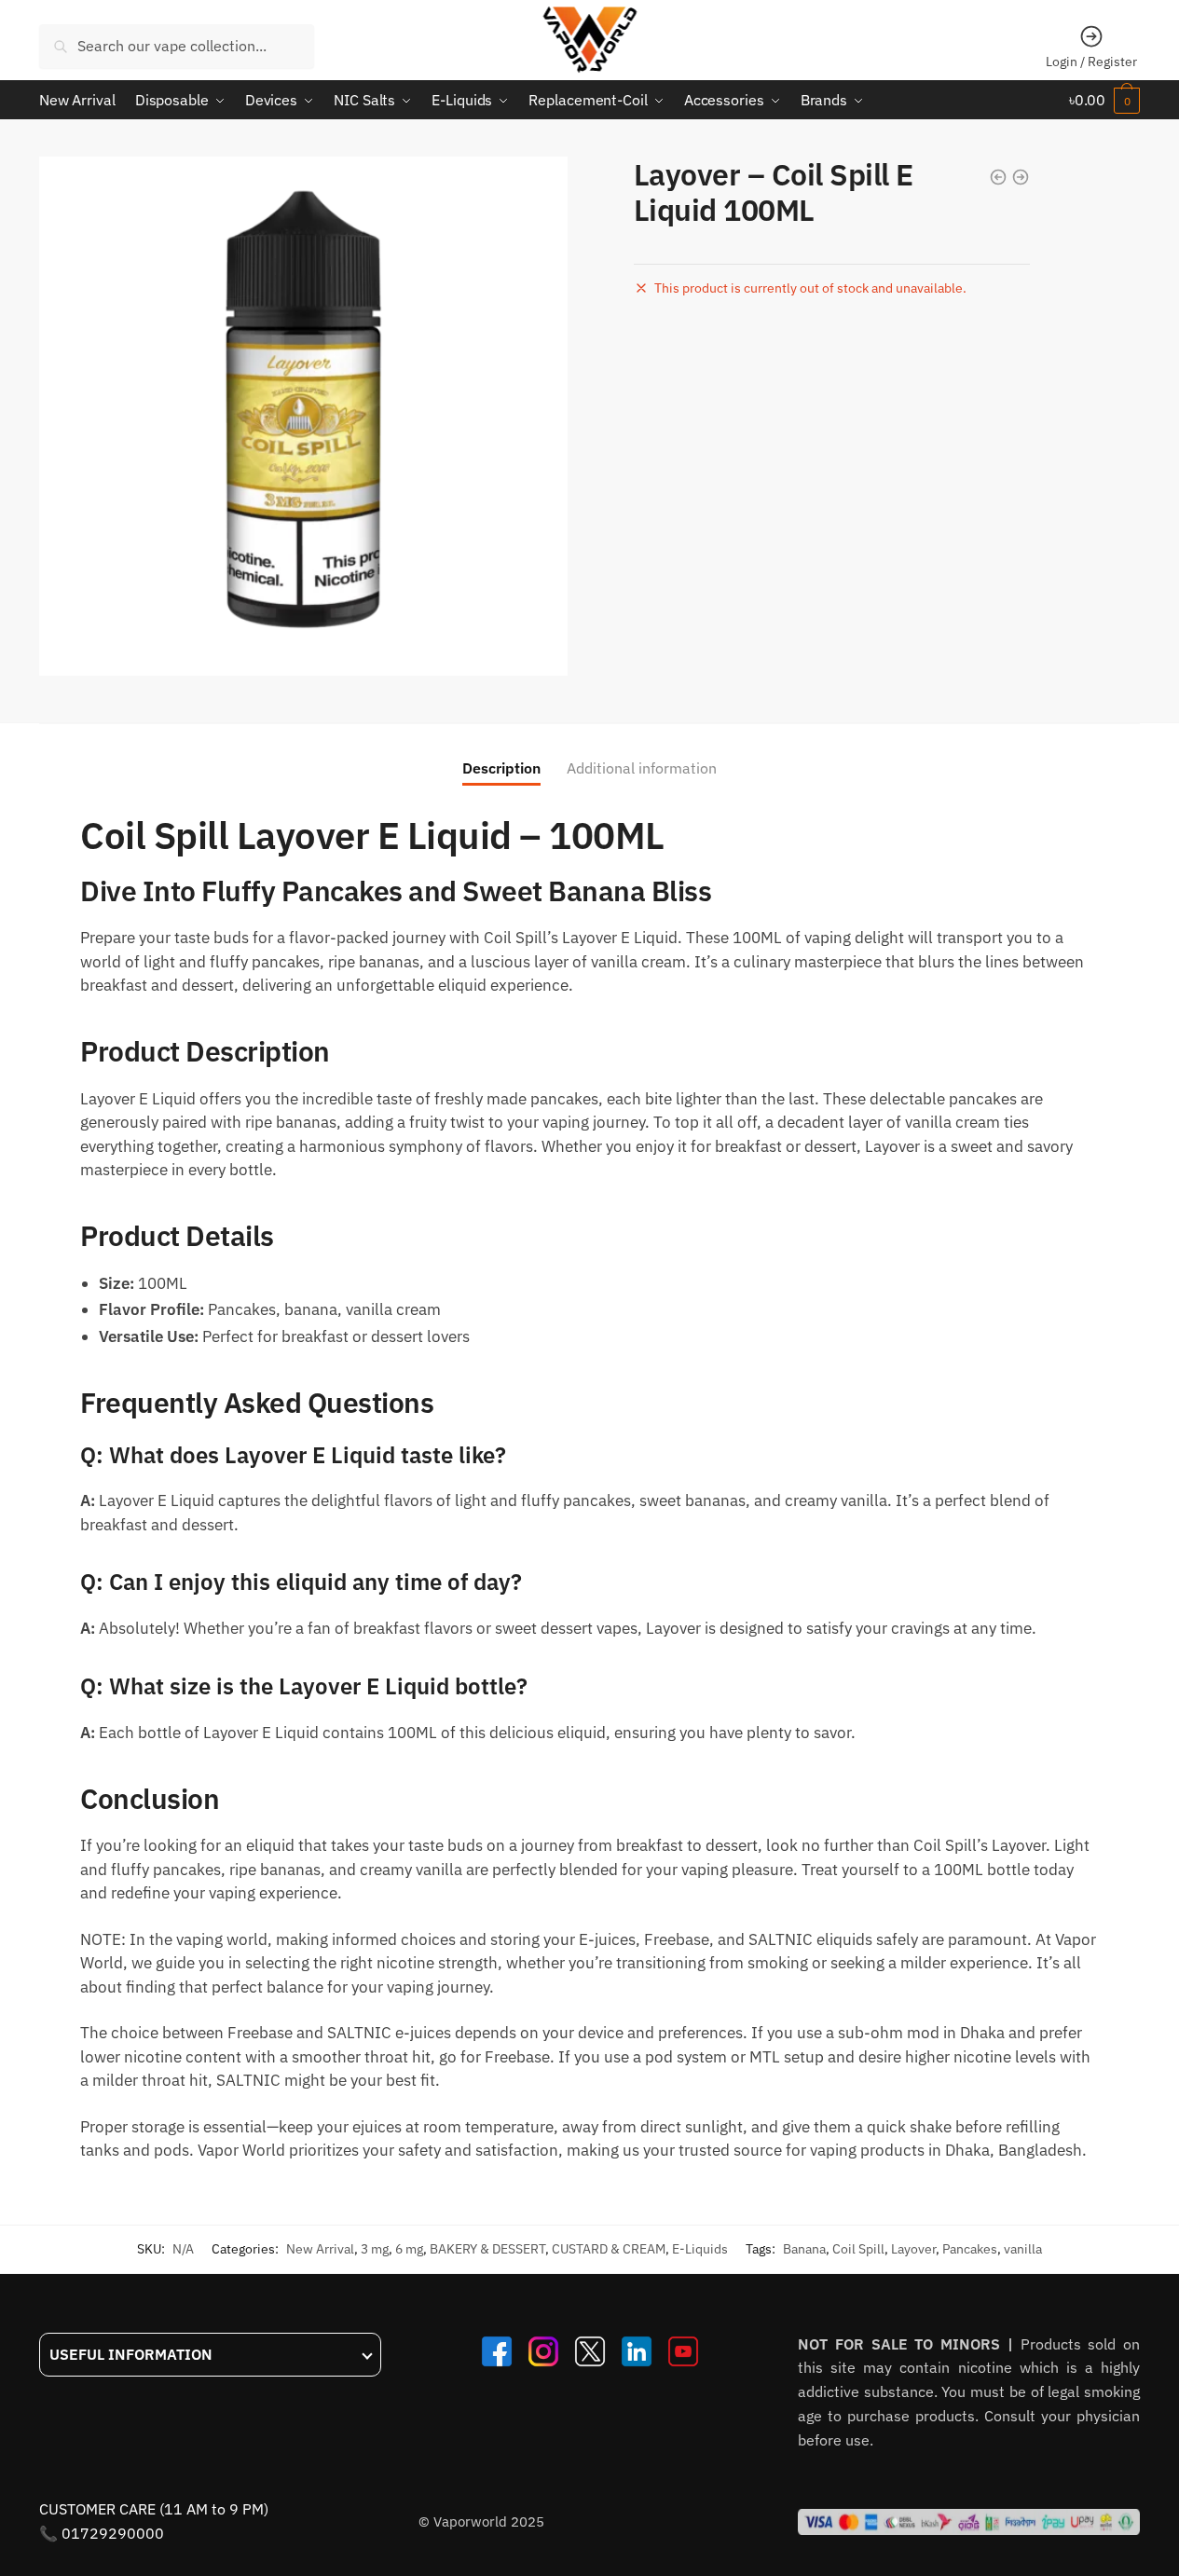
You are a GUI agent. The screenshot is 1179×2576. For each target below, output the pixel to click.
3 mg (375, 2249)
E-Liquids (700, 2249)
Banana (804, 2249)
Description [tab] (501, 768)
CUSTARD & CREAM (609, 2249)
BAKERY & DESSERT (487, 2249)
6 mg (409, 2249)
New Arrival (320, 2249)
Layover (913, 2249)
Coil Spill (858, 2249)
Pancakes (970, 2249)
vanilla (1023, 2249)
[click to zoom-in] (303, 416)
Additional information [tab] (642, 768)
